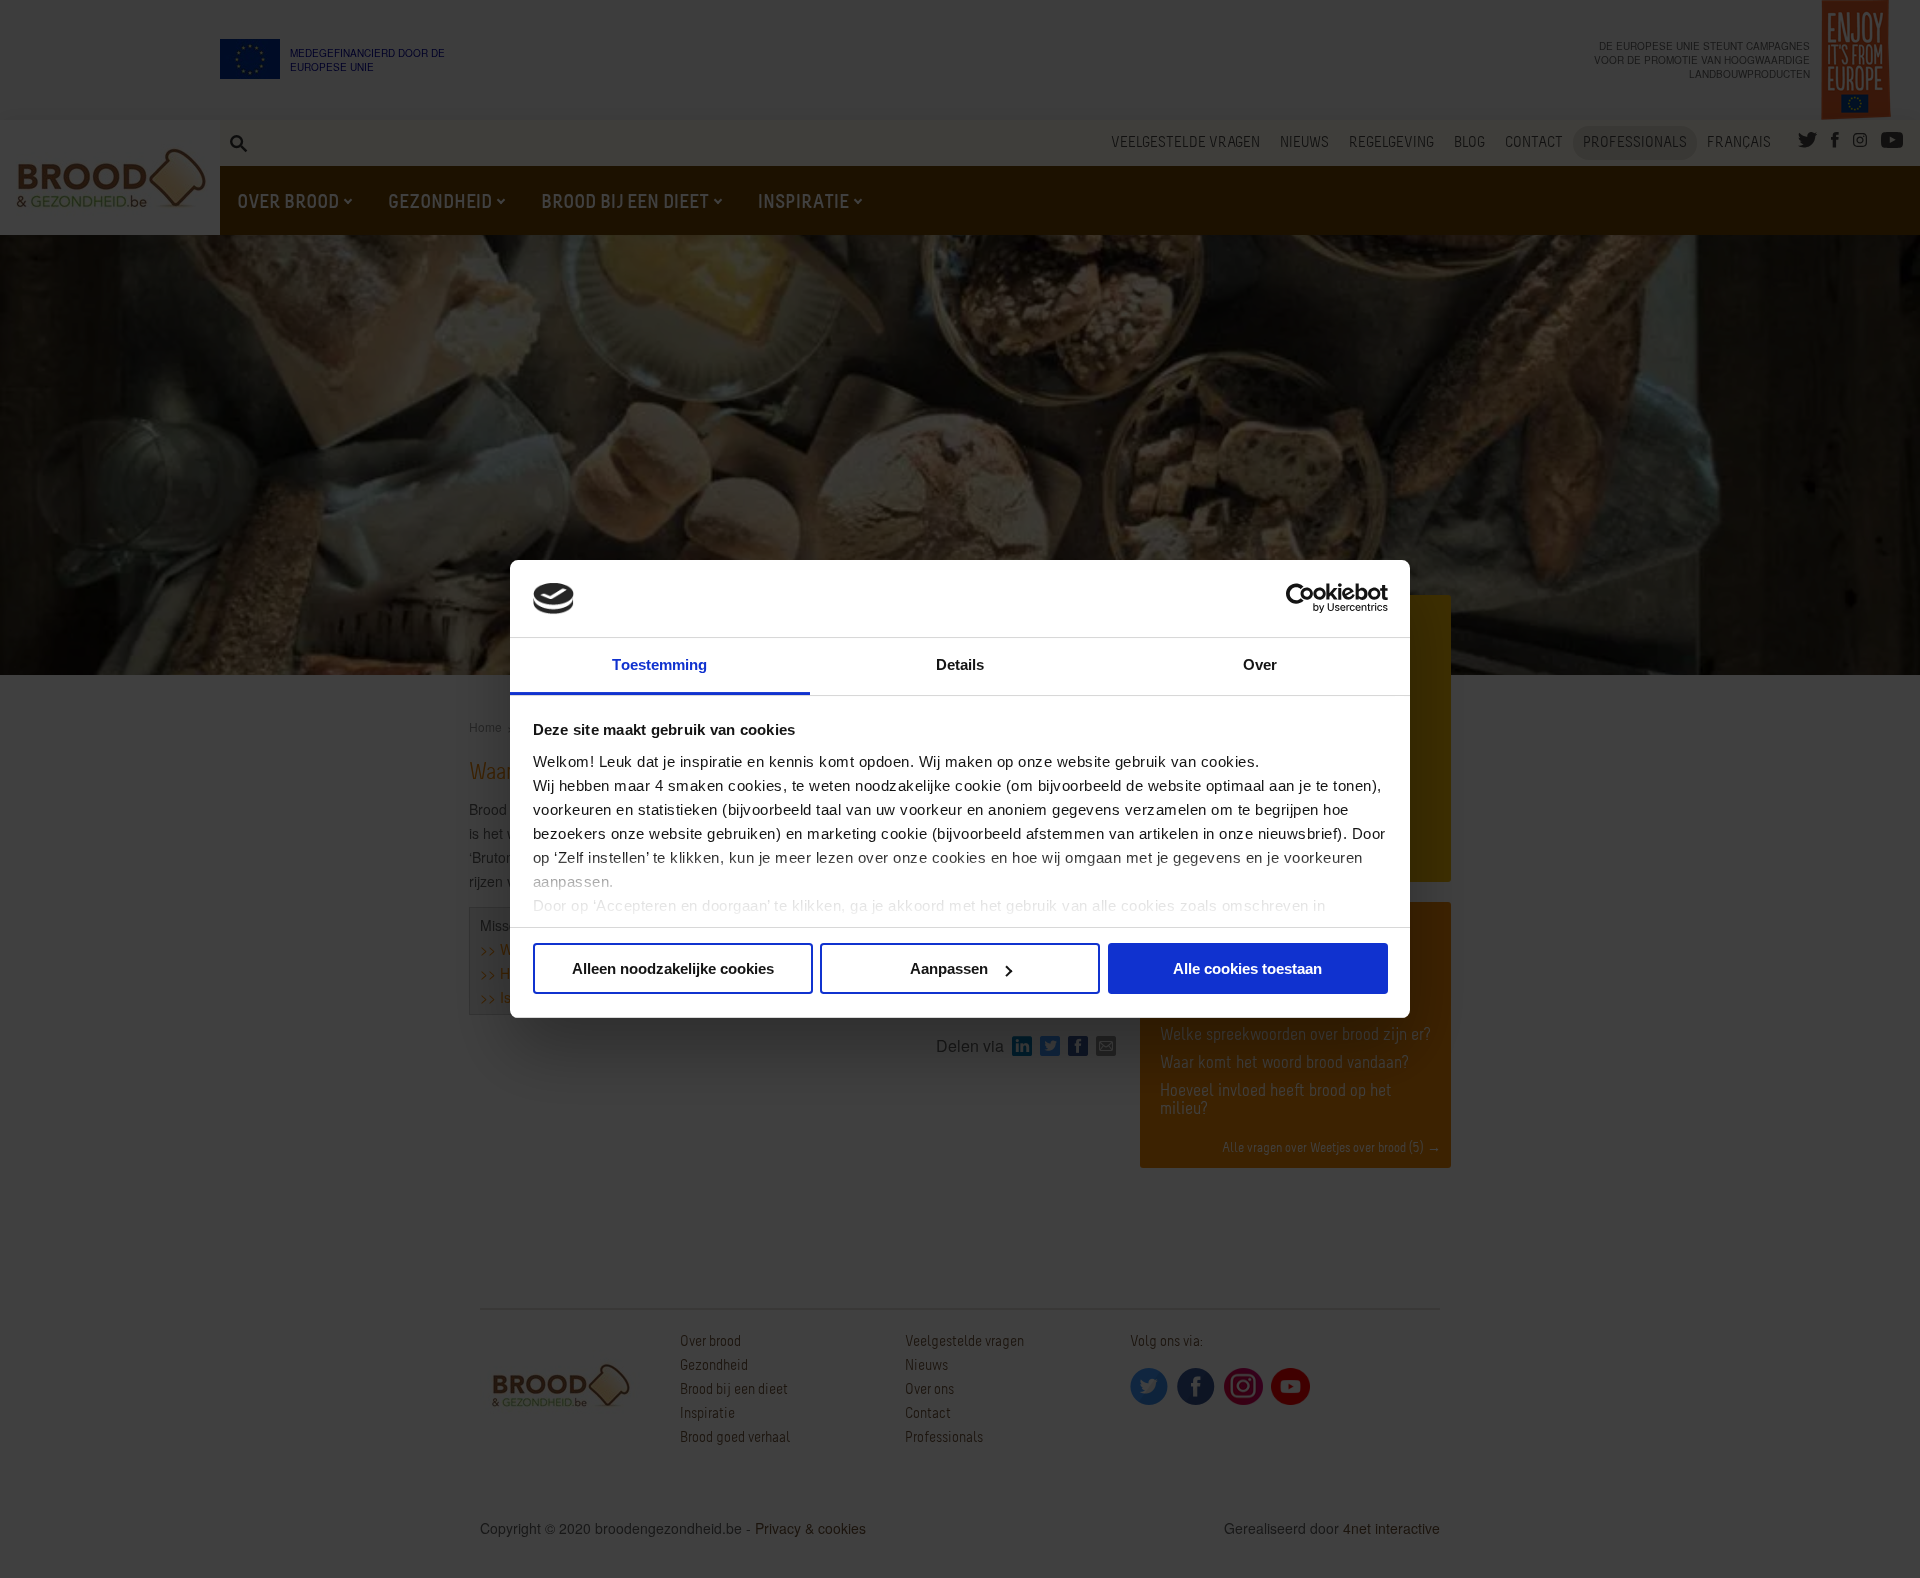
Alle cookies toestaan (1247, 968)
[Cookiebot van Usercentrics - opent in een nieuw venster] (1300, 599)
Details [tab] (960, 664)
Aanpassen (949, 968)
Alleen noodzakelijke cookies (673, 968)
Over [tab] (1260, 664)
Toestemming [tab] (659, 664)
